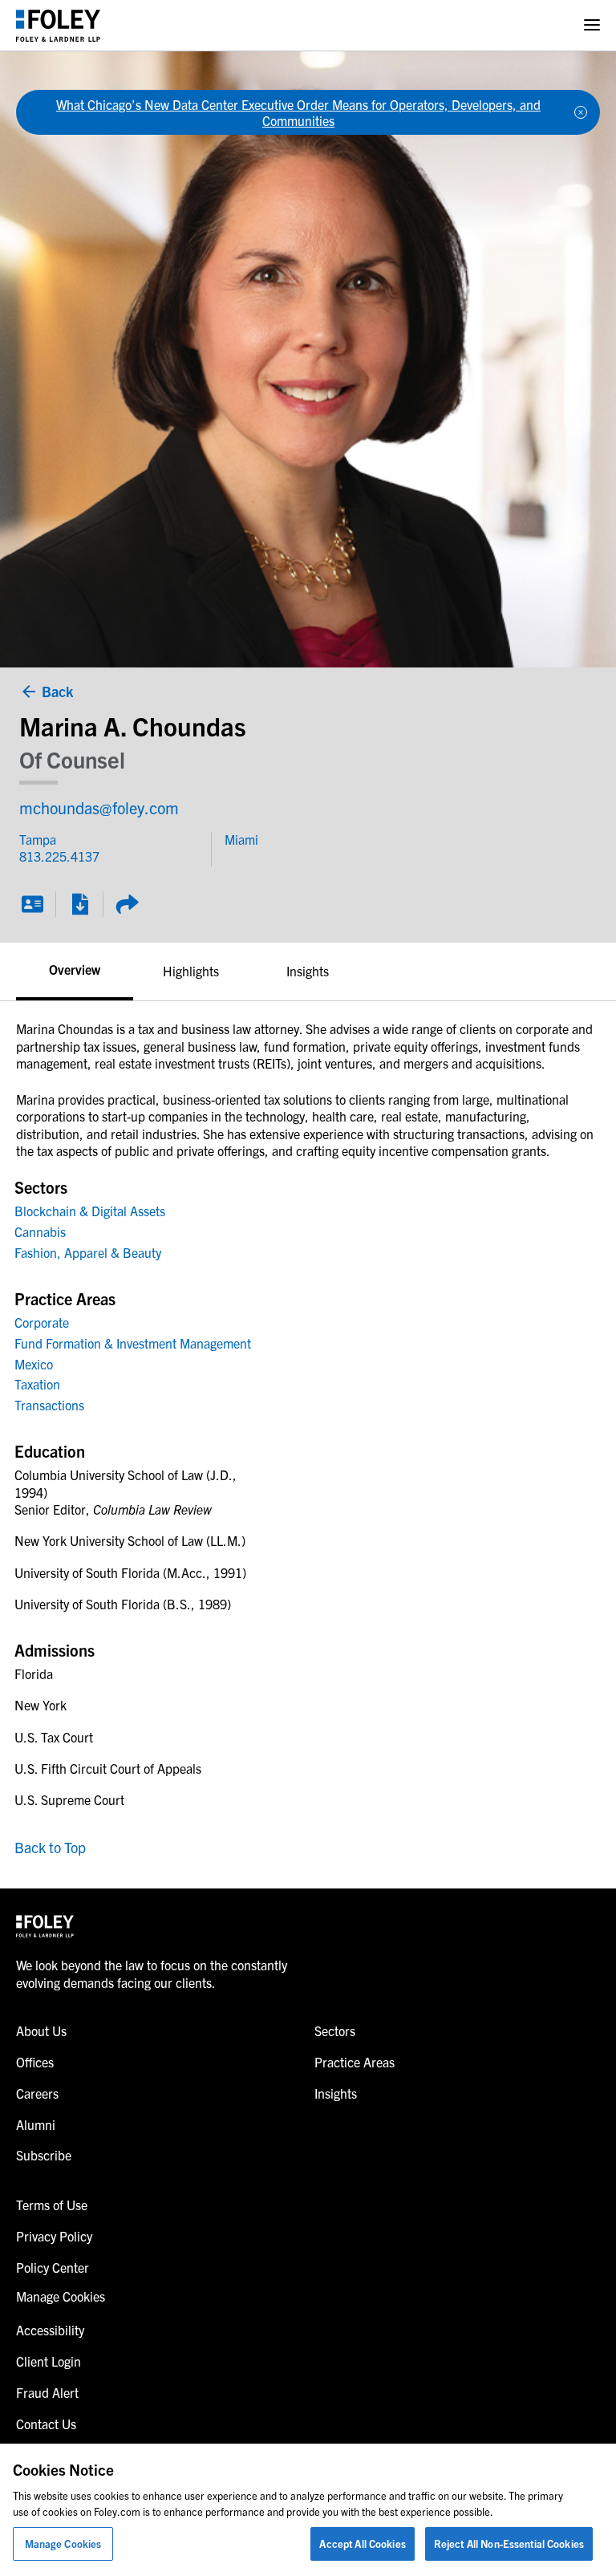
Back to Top (50, 1847)
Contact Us (46, 2424)
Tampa (38, 839)
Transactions (49, 1405)
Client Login (49, 2361)
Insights (308, 971)
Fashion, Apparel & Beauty (88, 1252)
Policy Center (53, 2267)
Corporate (42, 1322)
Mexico (34, 1364)
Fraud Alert (47, 2392)
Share (127, 904)
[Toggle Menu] (592, 25)
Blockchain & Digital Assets (90, 1211)
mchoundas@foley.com (99, 807)
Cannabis (40, 1231)
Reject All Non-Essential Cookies (509, 2544)
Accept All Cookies (362, 2544)
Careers (37, 2093)
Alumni (36, 2124)
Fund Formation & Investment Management (133, 1343)
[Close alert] (581, 112)
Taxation (37, 1384)
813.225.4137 (49, 856)
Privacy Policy (54, 2236)
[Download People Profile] (79, 904)
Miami (241, 839)
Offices (35, 2062)
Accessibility (50, 2330)
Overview (75, 969)
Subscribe (44, 2155)
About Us (41, 2030)
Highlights (191, 971)
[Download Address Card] (32, 904)
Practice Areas (355, 2062)
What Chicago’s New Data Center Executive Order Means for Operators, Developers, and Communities (298, 112)
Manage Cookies (63, 2544)
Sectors (335, 2030)
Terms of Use (52, 2205)
